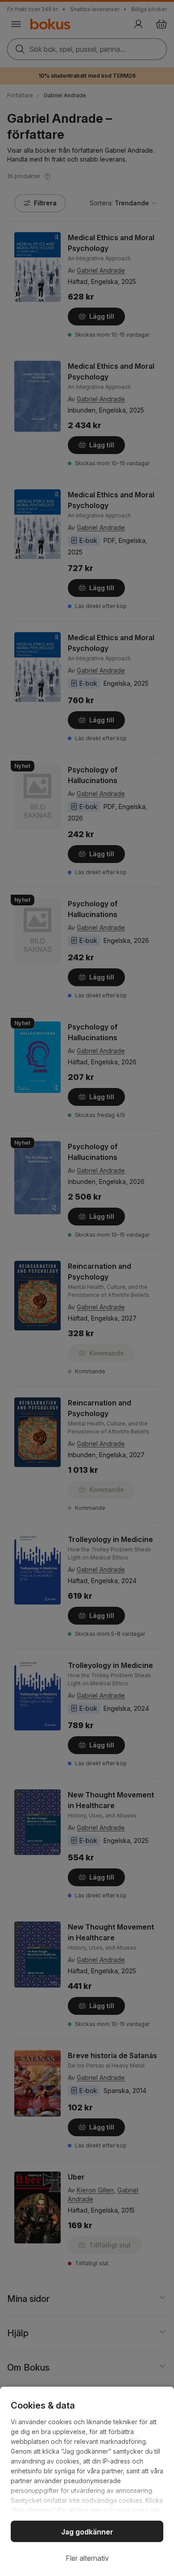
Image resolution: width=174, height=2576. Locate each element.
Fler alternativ (87, 2558)
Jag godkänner (87, 2532)
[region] (87, 2481)
